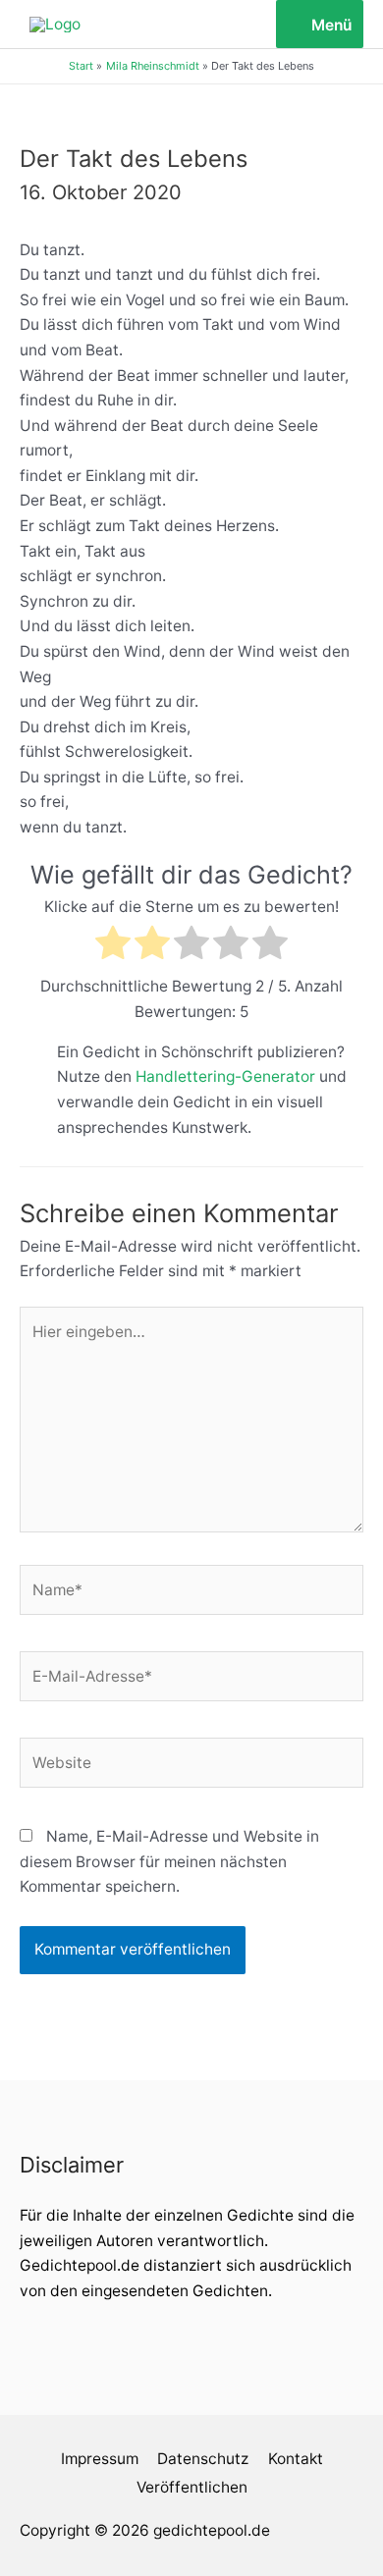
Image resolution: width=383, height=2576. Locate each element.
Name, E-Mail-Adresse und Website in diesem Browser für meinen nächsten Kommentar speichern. (169, 1861)
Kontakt (296, 2459)
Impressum (100, 2459)
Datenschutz (203, 2459)
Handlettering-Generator (225, 1076)
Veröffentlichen (192, 2487)
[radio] (113, 946)
